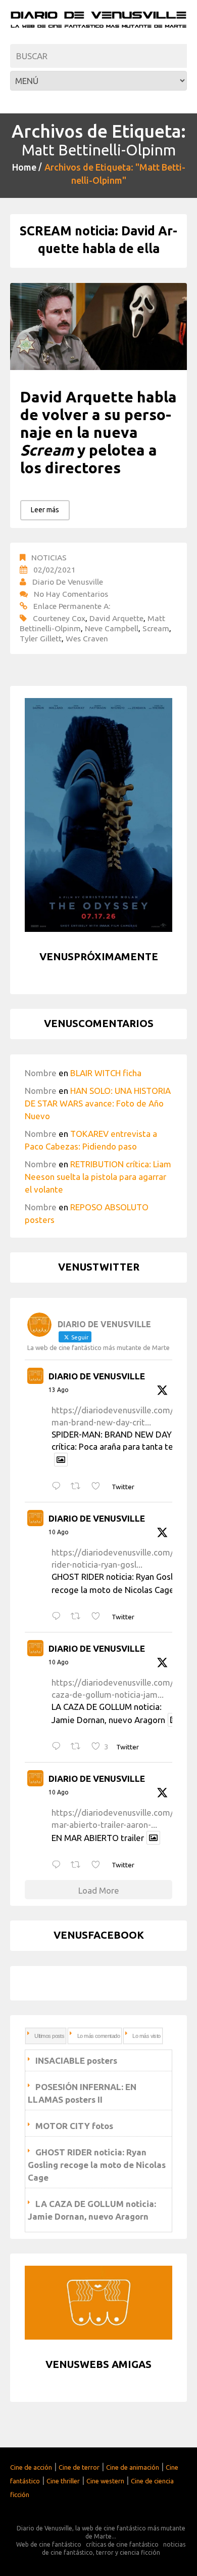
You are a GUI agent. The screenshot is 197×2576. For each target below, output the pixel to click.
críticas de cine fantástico (122, 2544)
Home (24, 167)
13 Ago (59, 1390)
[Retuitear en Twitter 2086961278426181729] (79, 1747)
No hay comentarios (71, 594)
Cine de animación (133, 2467)
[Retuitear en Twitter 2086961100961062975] (79, 1865)
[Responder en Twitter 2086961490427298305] (59, 1617)
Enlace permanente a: (72, 606)
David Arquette (116, 618)
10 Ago (59, 1532)
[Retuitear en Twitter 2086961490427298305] (79, 1617)
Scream (156, 628)
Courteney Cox (59, 618)
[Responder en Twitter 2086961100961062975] (59, 1865)
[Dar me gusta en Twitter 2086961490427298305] (99, 1617)
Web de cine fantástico (49, 2544)
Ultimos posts (49, 2036)
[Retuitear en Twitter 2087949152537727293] (79, 1487)
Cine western (105, 2481)
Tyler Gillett (41, 638)
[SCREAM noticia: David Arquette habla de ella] (98, 327)
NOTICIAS (49, 557)
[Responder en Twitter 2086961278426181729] (59, 1747)
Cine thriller (63, 2481)
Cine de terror (79, 2467)
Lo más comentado (98, 2036)
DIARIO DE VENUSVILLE (97, 1376)
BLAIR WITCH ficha (106, 1073)
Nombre (41, 1073)
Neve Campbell (112, 628)
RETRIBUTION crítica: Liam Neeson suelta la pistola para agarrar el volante (98, 1177)
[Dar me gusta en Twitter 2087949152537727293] (99, 1487)
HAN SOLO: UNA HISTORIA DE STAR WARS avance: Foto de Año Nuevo (98, 1103)
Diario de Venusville (68, 582)
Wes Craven (87, 638)
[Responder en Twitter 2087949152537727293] (59, 1487)
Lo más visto (146, 2036)
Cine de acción (31, 2467)
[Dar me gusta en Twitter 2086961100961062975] (99, 1865)
